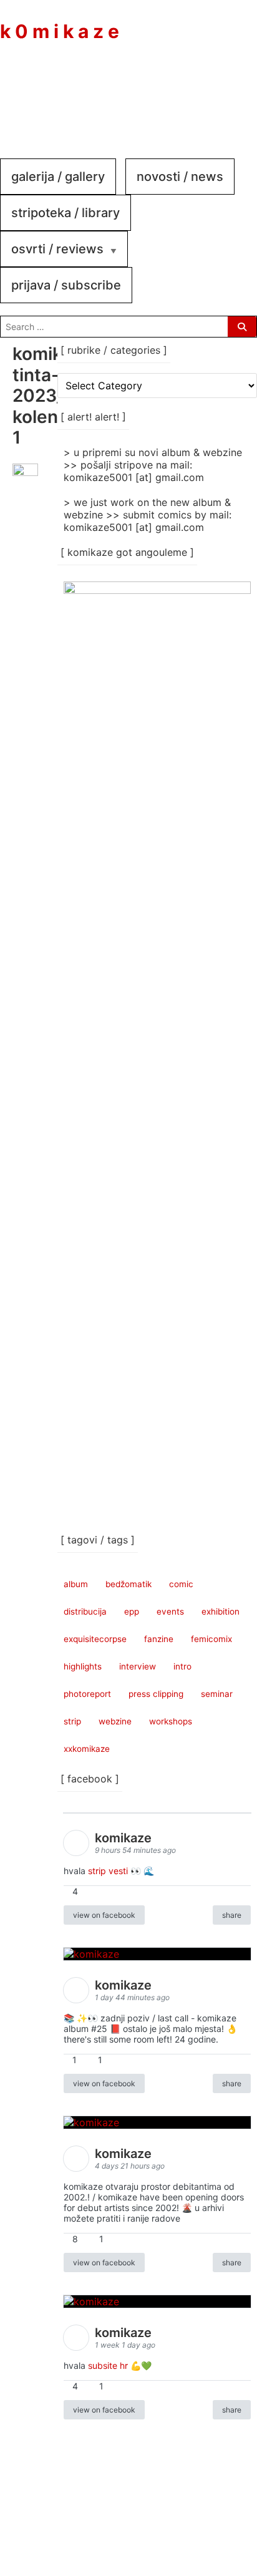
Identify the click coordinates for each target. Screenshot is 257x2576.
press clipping (156, 1694)
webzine (115, 1721)
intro (182, 1666)
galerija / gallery (58, 177)
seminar (217, 1694)
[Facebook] (157, 92)
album (76, 1584)
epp (132, 1611)
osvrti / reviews (57, 249)
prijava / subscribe (66, 285)
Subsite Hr (108, 2365)
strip (72, 1721)
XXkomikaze (87, 1749)
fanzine (159, 1639)
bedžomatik (128, 1584)
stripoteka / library (65, 213)
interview (138, 1666)
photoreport (87, 1694)
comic (181, 1584)
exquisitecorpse (95, 1639)
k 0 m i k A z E (60, 31)
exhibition (221, 1611)
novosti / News (180, 177)
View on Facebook (104, 1915)
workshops (171, 1721)
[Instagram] (195, 92)
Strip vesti (108, 1871)
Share (232, 1915)
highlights (83, 1666)
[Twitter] (232, 92)
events (170, 1611)
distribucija (85, 1611)
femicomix (211, 1639)
